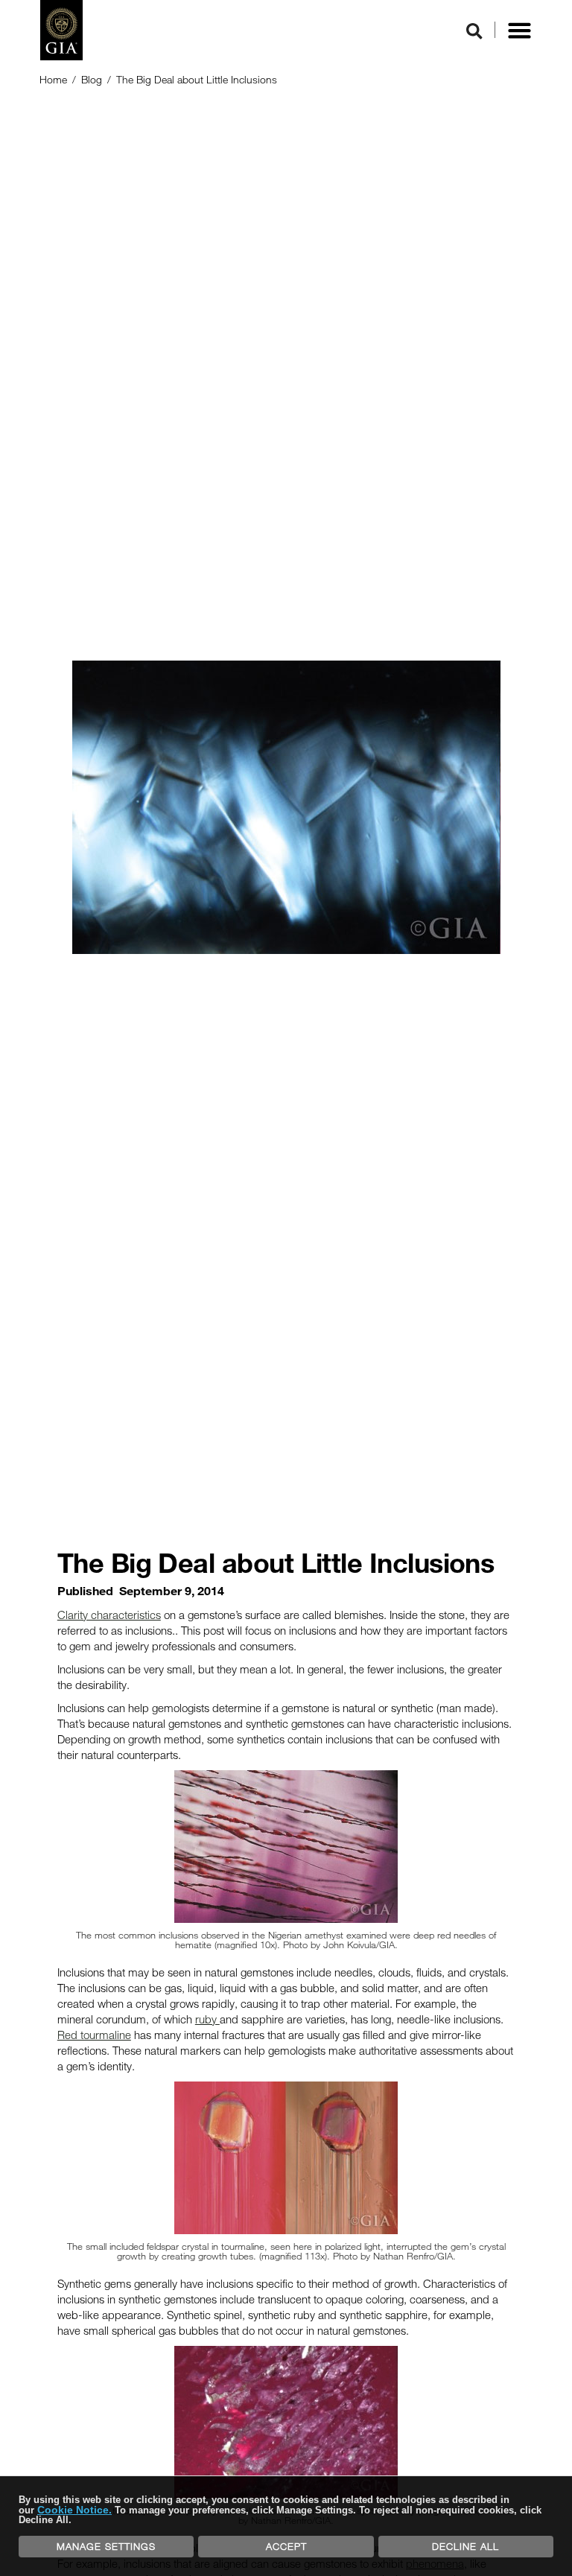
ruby (207, 2019)
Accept (286, 2546)
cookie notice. (74, 2510)
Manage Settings (106, 2546)
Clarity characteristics (109, 1615)
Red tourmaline (94, 2035)
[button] (519, 31)
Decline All (465, 2546)
